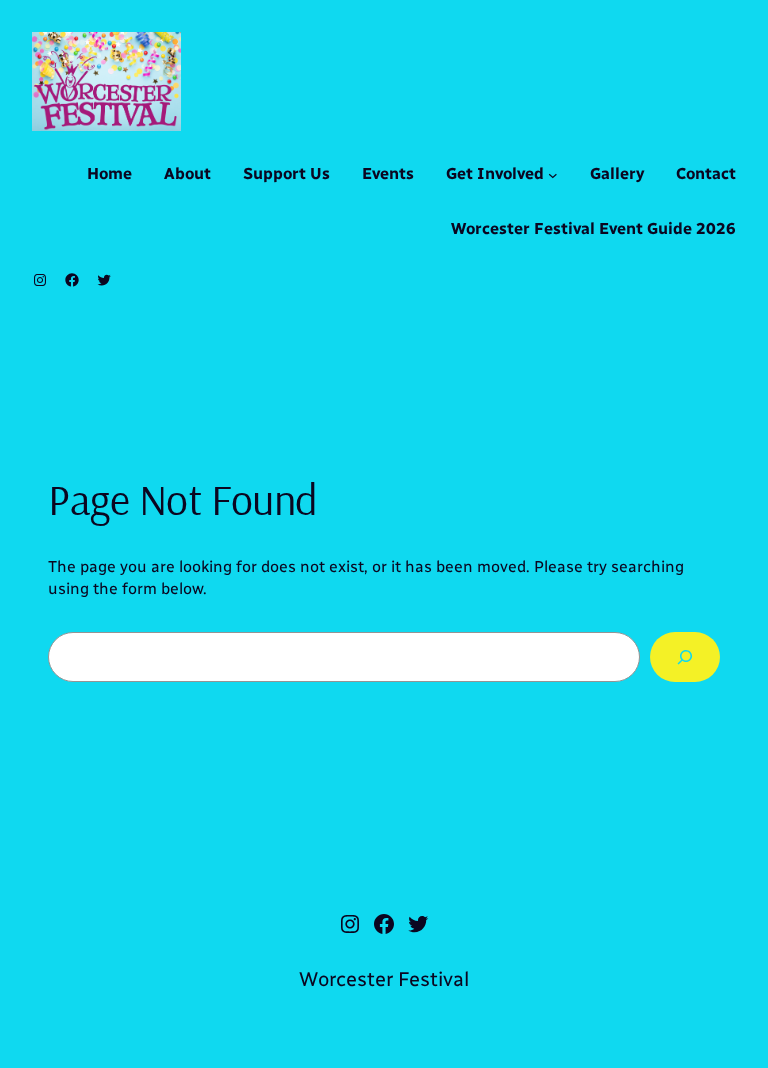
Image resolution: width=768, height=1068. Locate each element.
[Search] (685, 656)
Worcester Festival (384, 979)
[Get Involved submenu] (553, 175)
